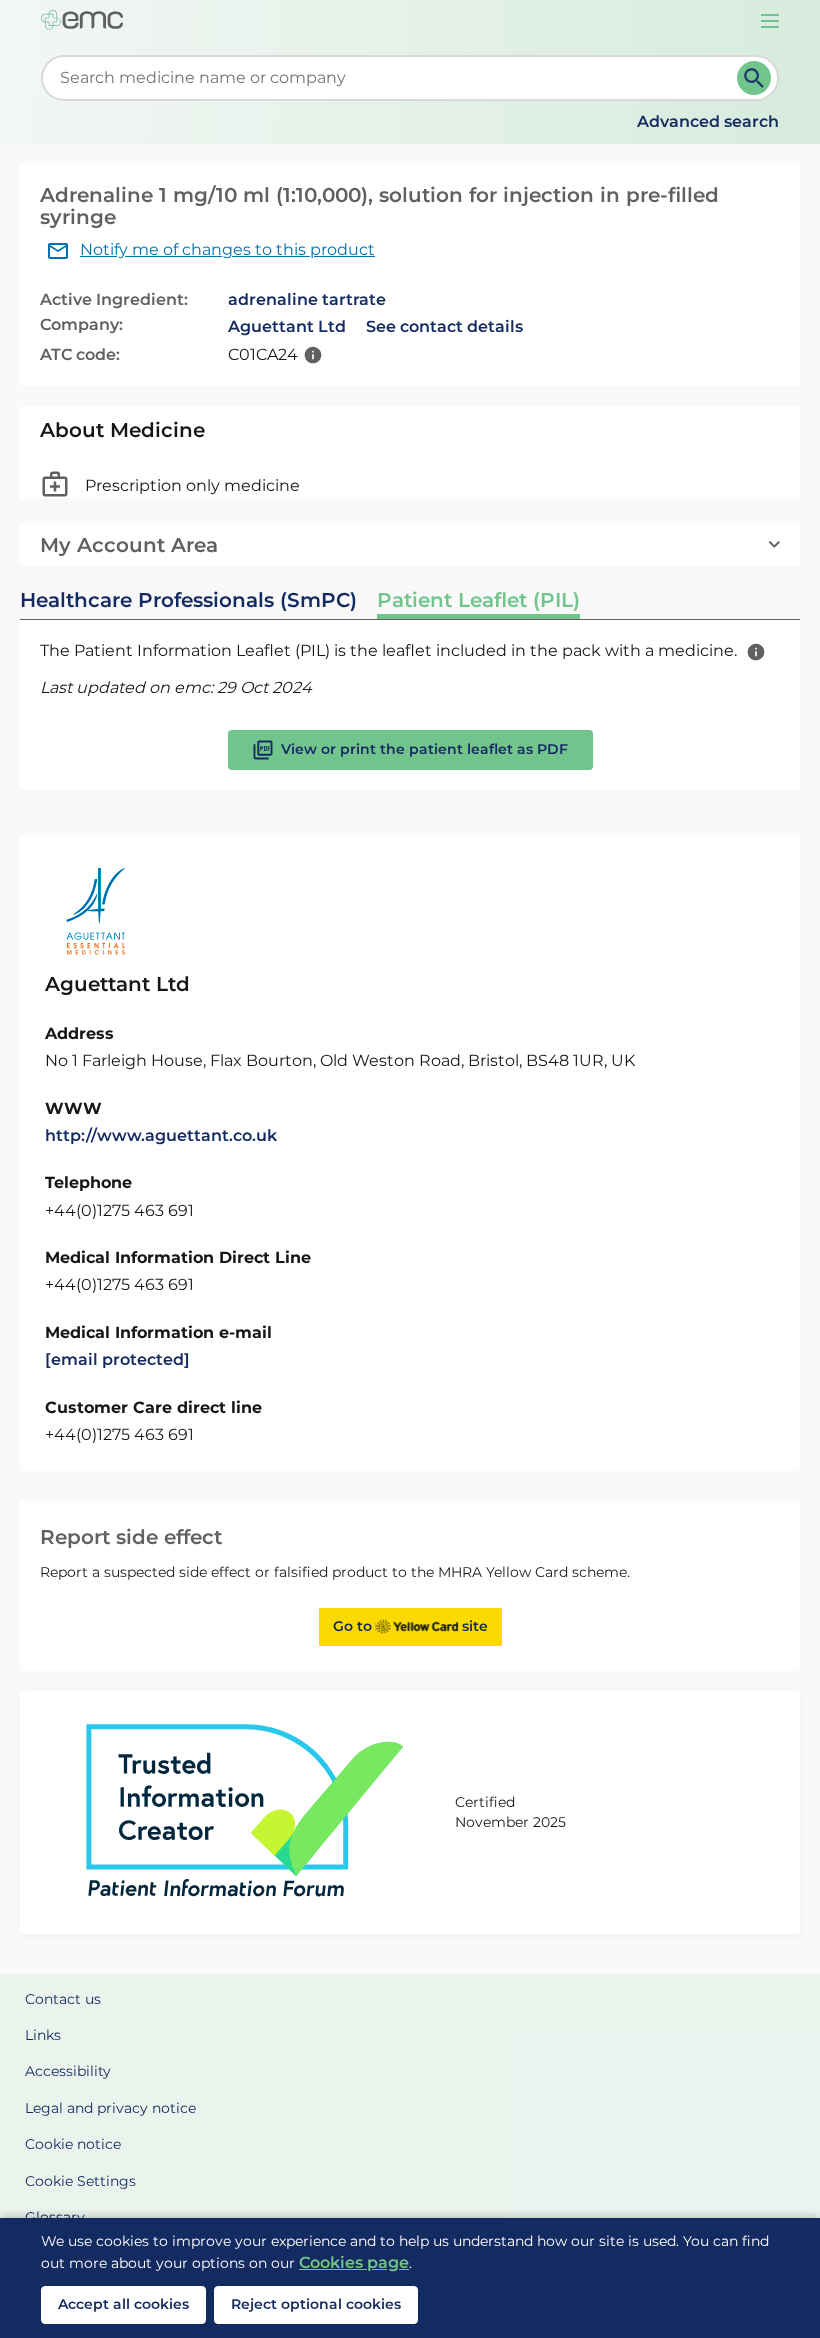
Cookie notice (73, 2144)
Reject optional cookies (316, 2304)
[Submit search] (754, 78)
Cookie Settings (80, 2181)
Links (43, 2035)
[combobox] (393, 78)
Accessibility (68, 2071)
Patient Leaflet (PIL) (478, 600)
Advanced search (708, 121)
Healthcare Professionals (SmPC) (188, 600)
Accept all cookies (123, 2304)
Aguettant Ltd (287, 326)
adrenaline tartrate (307, 299)
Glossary (55, 2217)
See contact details (444, 326)
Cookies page (354, 2262)
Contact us (63, 1999)
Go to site (410, 1626)
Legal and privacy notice (110, 2108)
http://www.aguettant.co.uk (161, 1135)
